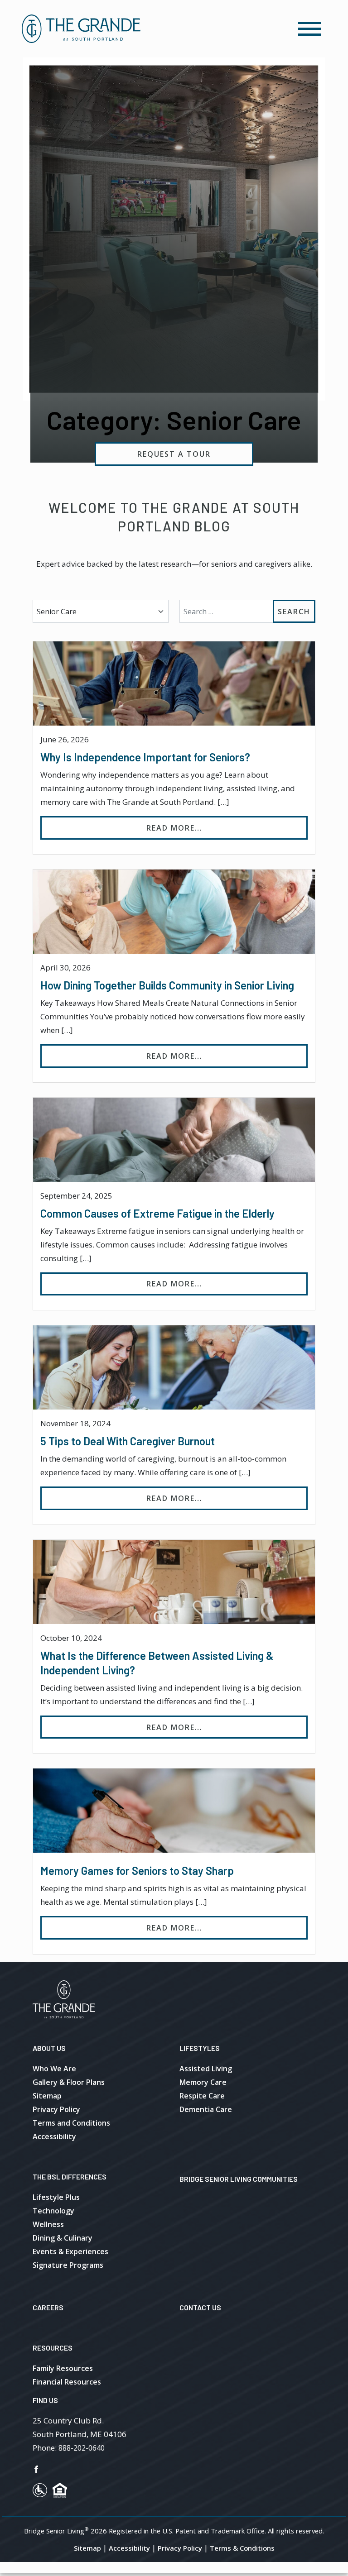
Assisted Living (206, 2069)
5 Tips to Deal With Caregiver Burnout (128, 1441)
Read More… (227, 828)
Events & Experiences (70, 2251)
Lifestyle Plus (56, 2197)
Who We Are (54, 2069)
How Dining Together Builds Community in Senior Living (167, 985)
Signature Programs (68, 2265)
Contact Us (200, 2307)
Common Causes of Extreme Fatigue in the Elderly (157, 1213)
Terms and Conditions (71, 2123)
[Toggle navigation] (309, 29)
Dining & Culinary (63, 2238)
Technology (53, 2211)
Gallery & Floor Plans (69, 2082)
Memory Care (203, 2082)
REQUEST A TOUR (174, 454)
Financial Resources (67, 2382)
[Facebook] (36, 2469)
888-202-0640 (82, 2448)
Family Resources (63, 2368)
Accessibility (54, 2136)
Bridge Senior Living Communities (239, 2179)
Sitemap (47, 2096)
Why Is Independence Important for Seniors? (145, 757)
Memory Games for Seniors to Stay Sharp (137, 1871)
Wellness (48, 2224)
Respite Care (202, 2096)
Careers (48, 2307)
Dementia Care (206, 2109)
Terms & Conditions (242, 2548)
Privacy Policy (56, 2109)
